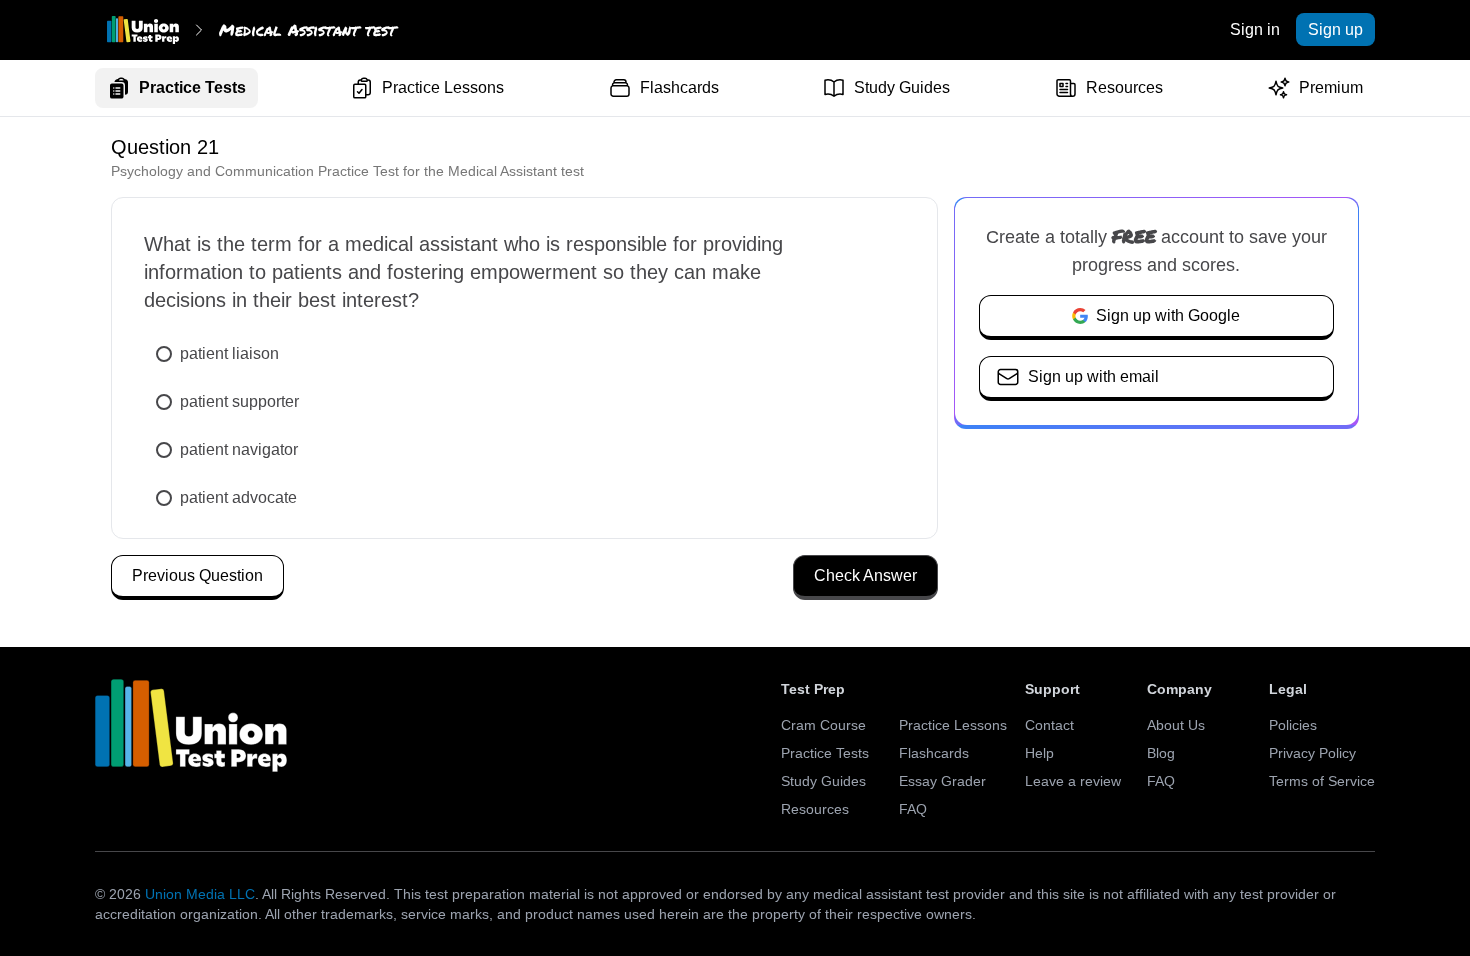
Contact (1049, 725)
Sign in (1255, 29)
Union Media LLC (200, 894)
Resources (1124, 87)
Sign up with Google (1168, 315)
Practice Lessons (443, 87)
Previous (197, 575)
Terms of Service (1322, 781)
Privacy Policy (1312, 753)
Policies (1293, 725)
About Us (1176, 725)
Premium (1331, 87)
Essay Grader (942, 781)
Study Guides (902, 87)
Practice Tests (192, 87)
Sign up (1335, 29)
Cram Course (823, 725)
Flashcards (679, 87)
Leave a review (1073, 781)
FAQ (913, 809)
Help (1039, 753)
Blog (1161, 753)
